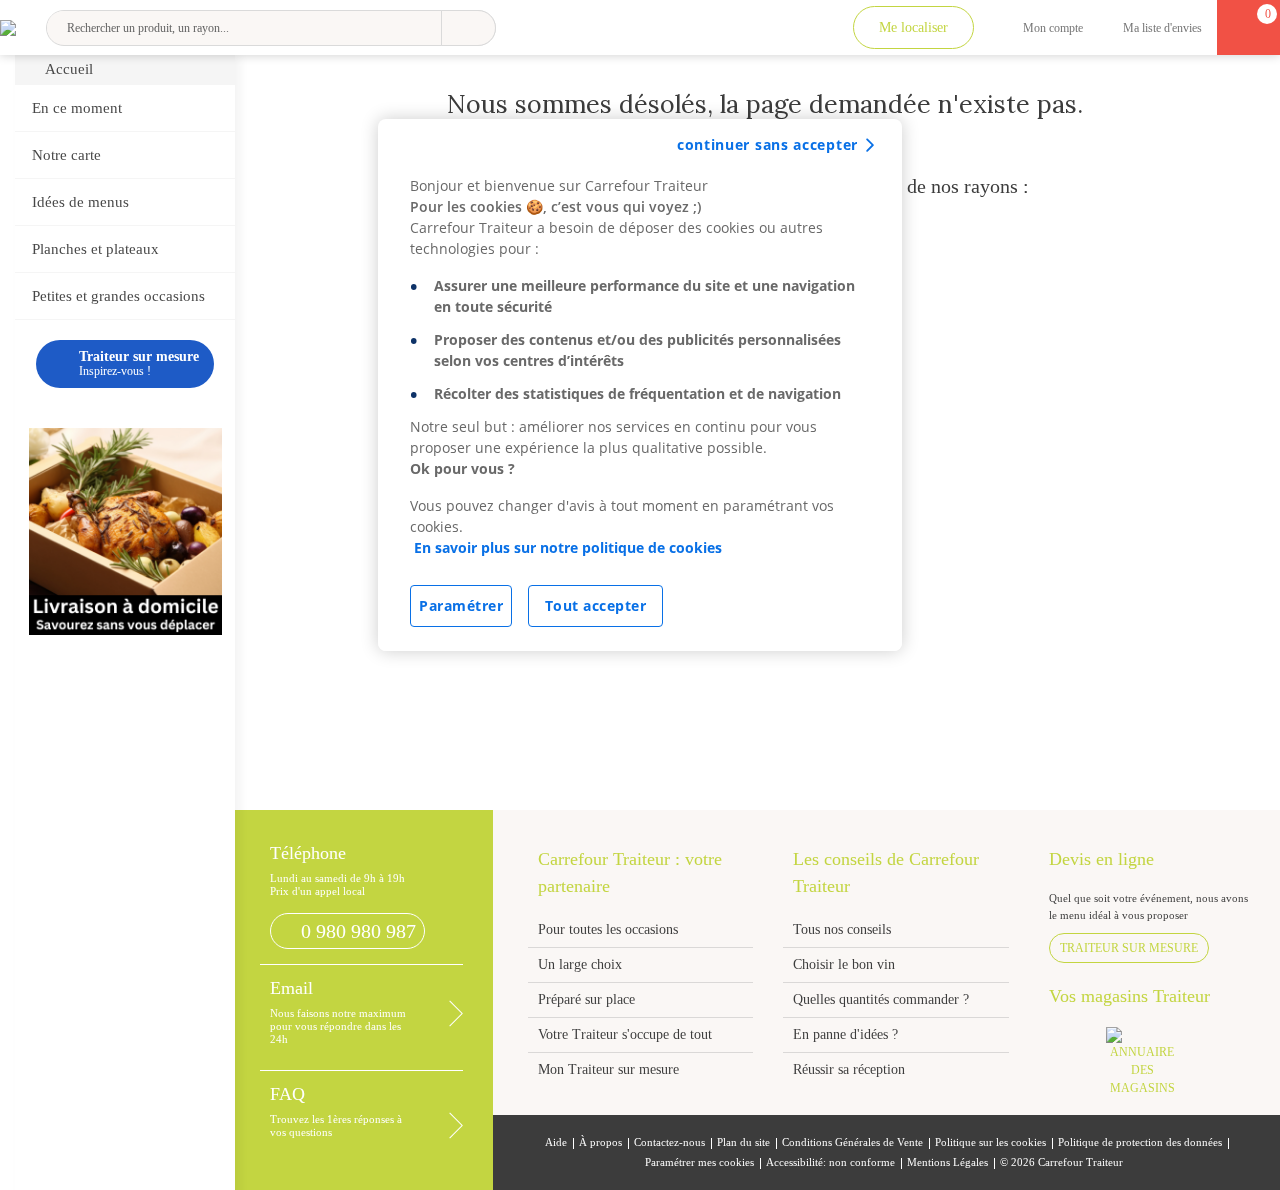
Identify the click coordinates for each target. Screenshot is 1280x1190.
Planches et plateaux (95, 249)
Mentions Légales (947, 1162)
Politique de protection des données (1140, 1142)
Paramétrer (461, 605)
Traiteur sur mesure (1129, 948)
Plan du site (743, 1142)
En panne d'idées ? (845, 1034)
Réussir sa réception (849, 1069)
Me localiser (913, 27)
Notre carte (66, 155)
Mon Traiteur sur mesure (608, 1069)
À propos (600, 1142)
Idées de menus (80, 202)
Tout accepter (596, 605)
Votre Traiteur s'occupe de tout (625, 1034)
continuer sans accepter (767, 144)
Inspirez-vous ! (139, 363)
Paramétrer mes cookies (699, 1162)
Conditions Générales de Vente (852, 1142)
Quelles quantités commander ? (881, 999)
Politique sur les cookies (990, 1142)
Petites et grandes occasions (118, 296)
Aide (556, 1142)
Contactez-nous (669, 1142)
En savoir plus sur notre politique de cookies (568, 547)
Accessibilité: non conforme (830, 1162)
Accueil (69, 69)
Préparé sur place (586, 999)
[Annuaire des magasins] (1152, 1067)
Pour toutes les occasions (608, 929)
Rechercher (468, 28)
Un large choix (580, 964)
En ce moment (77, 108)
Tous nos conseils (844, 929)
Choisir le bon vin (844, 964)
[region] (640, 385)
